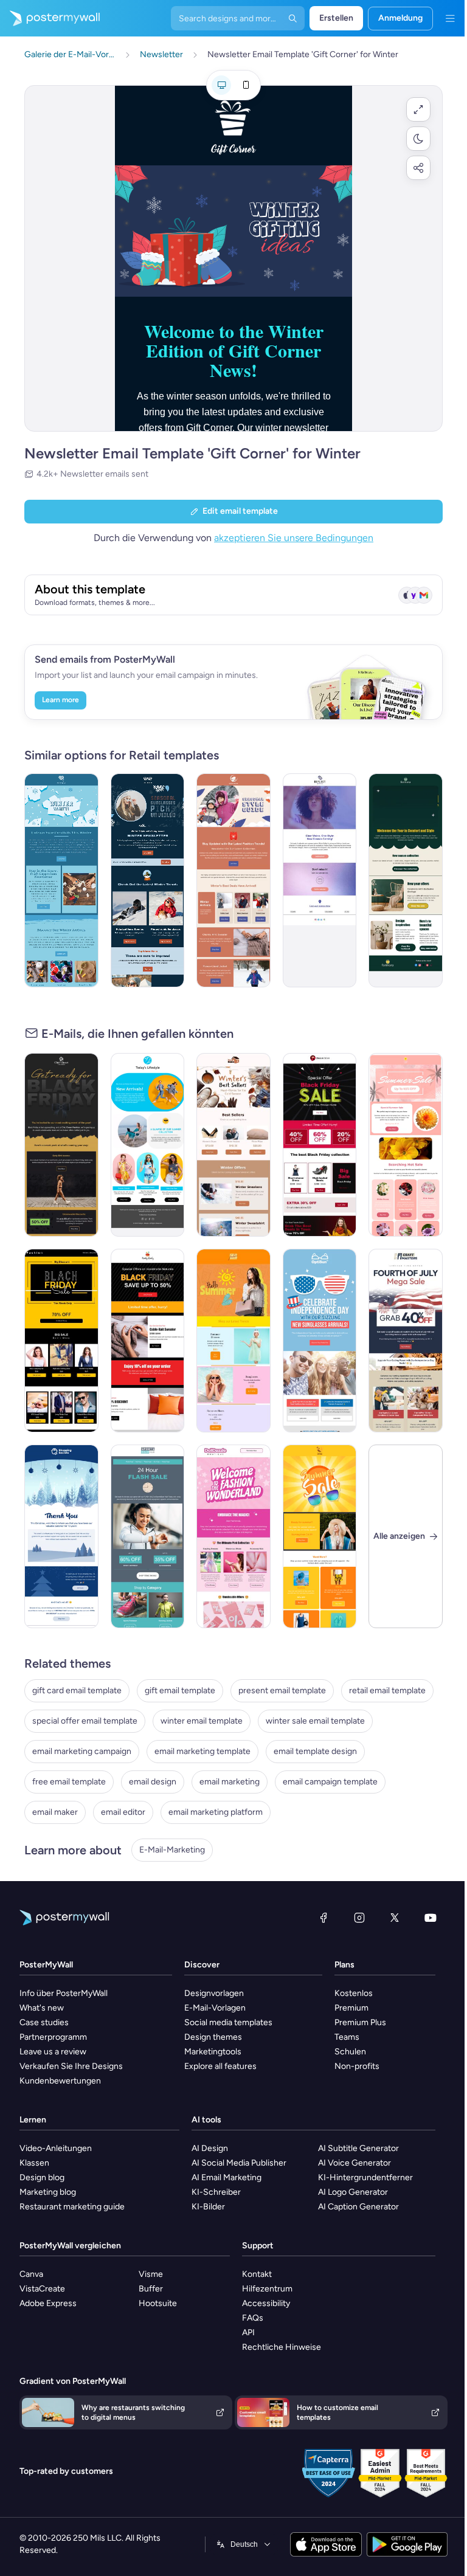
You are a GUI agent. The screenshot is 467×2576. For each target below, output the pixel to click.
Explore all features (220, 2066)
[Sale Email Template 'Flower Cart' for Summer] (406, 1145)
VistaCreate (42, 2289)
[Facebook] (323, 1918)
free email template (69, 1782)
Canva (31, 2274)
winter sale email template (315, 1721)
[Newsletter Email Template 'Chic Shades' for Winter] (148, 880)
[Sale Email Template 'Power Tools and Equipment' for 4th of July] (406, 1341)
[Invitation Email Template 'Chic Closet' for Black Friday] (61, 1145)
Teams (347, 2037)
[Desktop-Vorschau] (221, 85)
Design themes (213, 2037)
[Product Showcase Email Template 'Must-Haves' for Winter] (233, 1145)
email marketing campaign (82, 1751)
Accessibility (266, 2303)
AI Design (210, 2148)
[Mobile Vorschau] (246, 85)
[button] (418, 109)
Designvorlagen (214, 1993)
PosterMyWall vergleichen (70, 2246)
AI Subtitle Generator (358, 2148)
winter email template (202, 1721)
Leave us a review (53, 2052)
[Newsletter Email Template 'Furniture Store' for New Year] (406, 880)
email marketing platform (216, 1812)
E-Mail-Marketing (172, 1850)
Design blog (42, 2177)
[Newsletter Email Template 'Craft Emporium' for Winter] (61, 880)
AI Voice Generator (355, 2163)
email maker (55, 1812)
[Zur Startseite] (50, 18)
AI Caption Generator (358, 2207)
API (248, 2333)
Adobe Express (48, 2303)
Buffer (151, 2289)
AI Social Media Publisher (239, 2163)
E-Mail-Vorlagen (215, 2008)
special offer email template (85, 1721)
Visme (151, 2274)
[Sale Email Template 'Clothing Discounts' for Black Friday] (148, 1341)
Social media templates (228, 2022)
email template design (315, 1751)
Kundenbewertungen (60, 2081)
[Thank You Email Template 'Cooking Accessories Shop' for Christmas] (61, 1536)
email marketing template (202, 1751)
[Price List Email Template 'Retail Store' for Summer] (233, 1341)
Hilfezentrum (267, 2289)
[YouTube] (431, 1918)
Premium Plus (360, 2022)
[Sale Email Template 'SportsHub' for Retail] (148, 1536)
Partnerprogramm (53, 2037)
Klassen (34, 2163)
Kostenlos (354, 1993)
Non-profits (357, 2066)
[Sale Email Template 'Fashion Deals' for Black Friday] (320, 1145)
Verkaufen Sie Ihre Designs (71, 2066)
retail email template (387, 1690)
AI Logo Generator (353, 2192)
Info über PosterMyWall (64, 1993)
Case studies (44, 2022)
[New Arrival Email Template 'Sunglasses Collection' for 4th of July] (320, 1341)
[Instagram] (359, 1918)
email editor (123, 1812)
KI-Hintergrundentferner (365, 2177)
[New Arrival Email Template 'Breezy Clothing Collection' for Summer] (148, 1145)
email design (153, 1782)
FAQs (253, 2318)
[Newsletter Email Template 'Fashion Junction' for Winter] (233, 880)
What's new (42, 2008)
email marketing (230, 1782)
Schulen (350, 2052)
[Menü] (450, 18)
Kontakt (257, 2274)
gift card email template (77, 1690)
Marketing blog (48, 2192)
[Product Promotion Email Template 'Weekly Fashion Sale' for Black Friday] (61, 1341)
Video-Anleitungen (56, 2148)
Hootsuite (158, 2303)
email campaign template (330, 1782)
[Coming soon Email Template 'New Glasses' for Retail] (320, 880)
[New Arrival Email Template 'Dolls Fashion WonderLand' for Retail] (233, 1536)
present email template (282, 1690)
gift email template (180, 1690)
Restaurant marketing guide (72, 2207)
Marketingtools (213, 2052)
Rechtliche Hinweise (282, 2347)
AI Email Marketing (227, 2177)
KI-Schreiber (216, 2192)
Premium (351, 2008)
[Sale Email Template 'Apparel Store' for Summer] (320, 1536)
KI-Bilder (208, 2207)
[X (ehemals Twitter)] (395, 1918)
